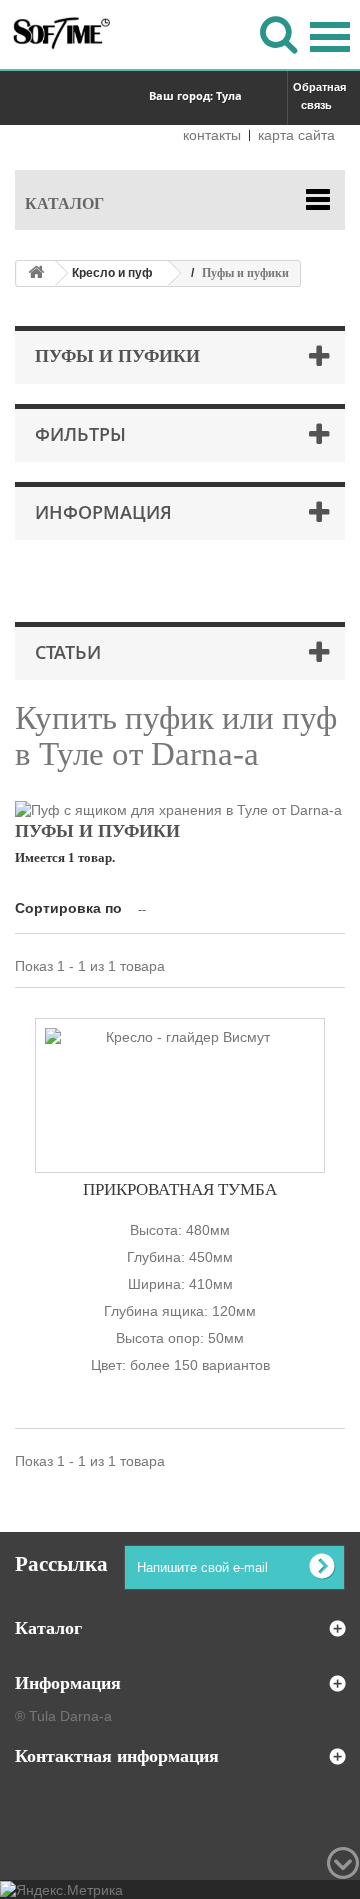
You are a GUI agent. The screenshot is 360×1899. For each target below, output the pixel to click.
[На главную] (36, 273)
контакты (212, 135)
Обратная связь (319, 96)
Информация (103, 512)
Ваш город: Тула (195, 95)
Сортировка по (68, 908)
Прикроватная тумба (180, 1189)
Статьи (68, 652)
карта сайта (296, 135)
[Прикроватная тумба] (180, 1095)
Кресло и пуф (112, 273)
